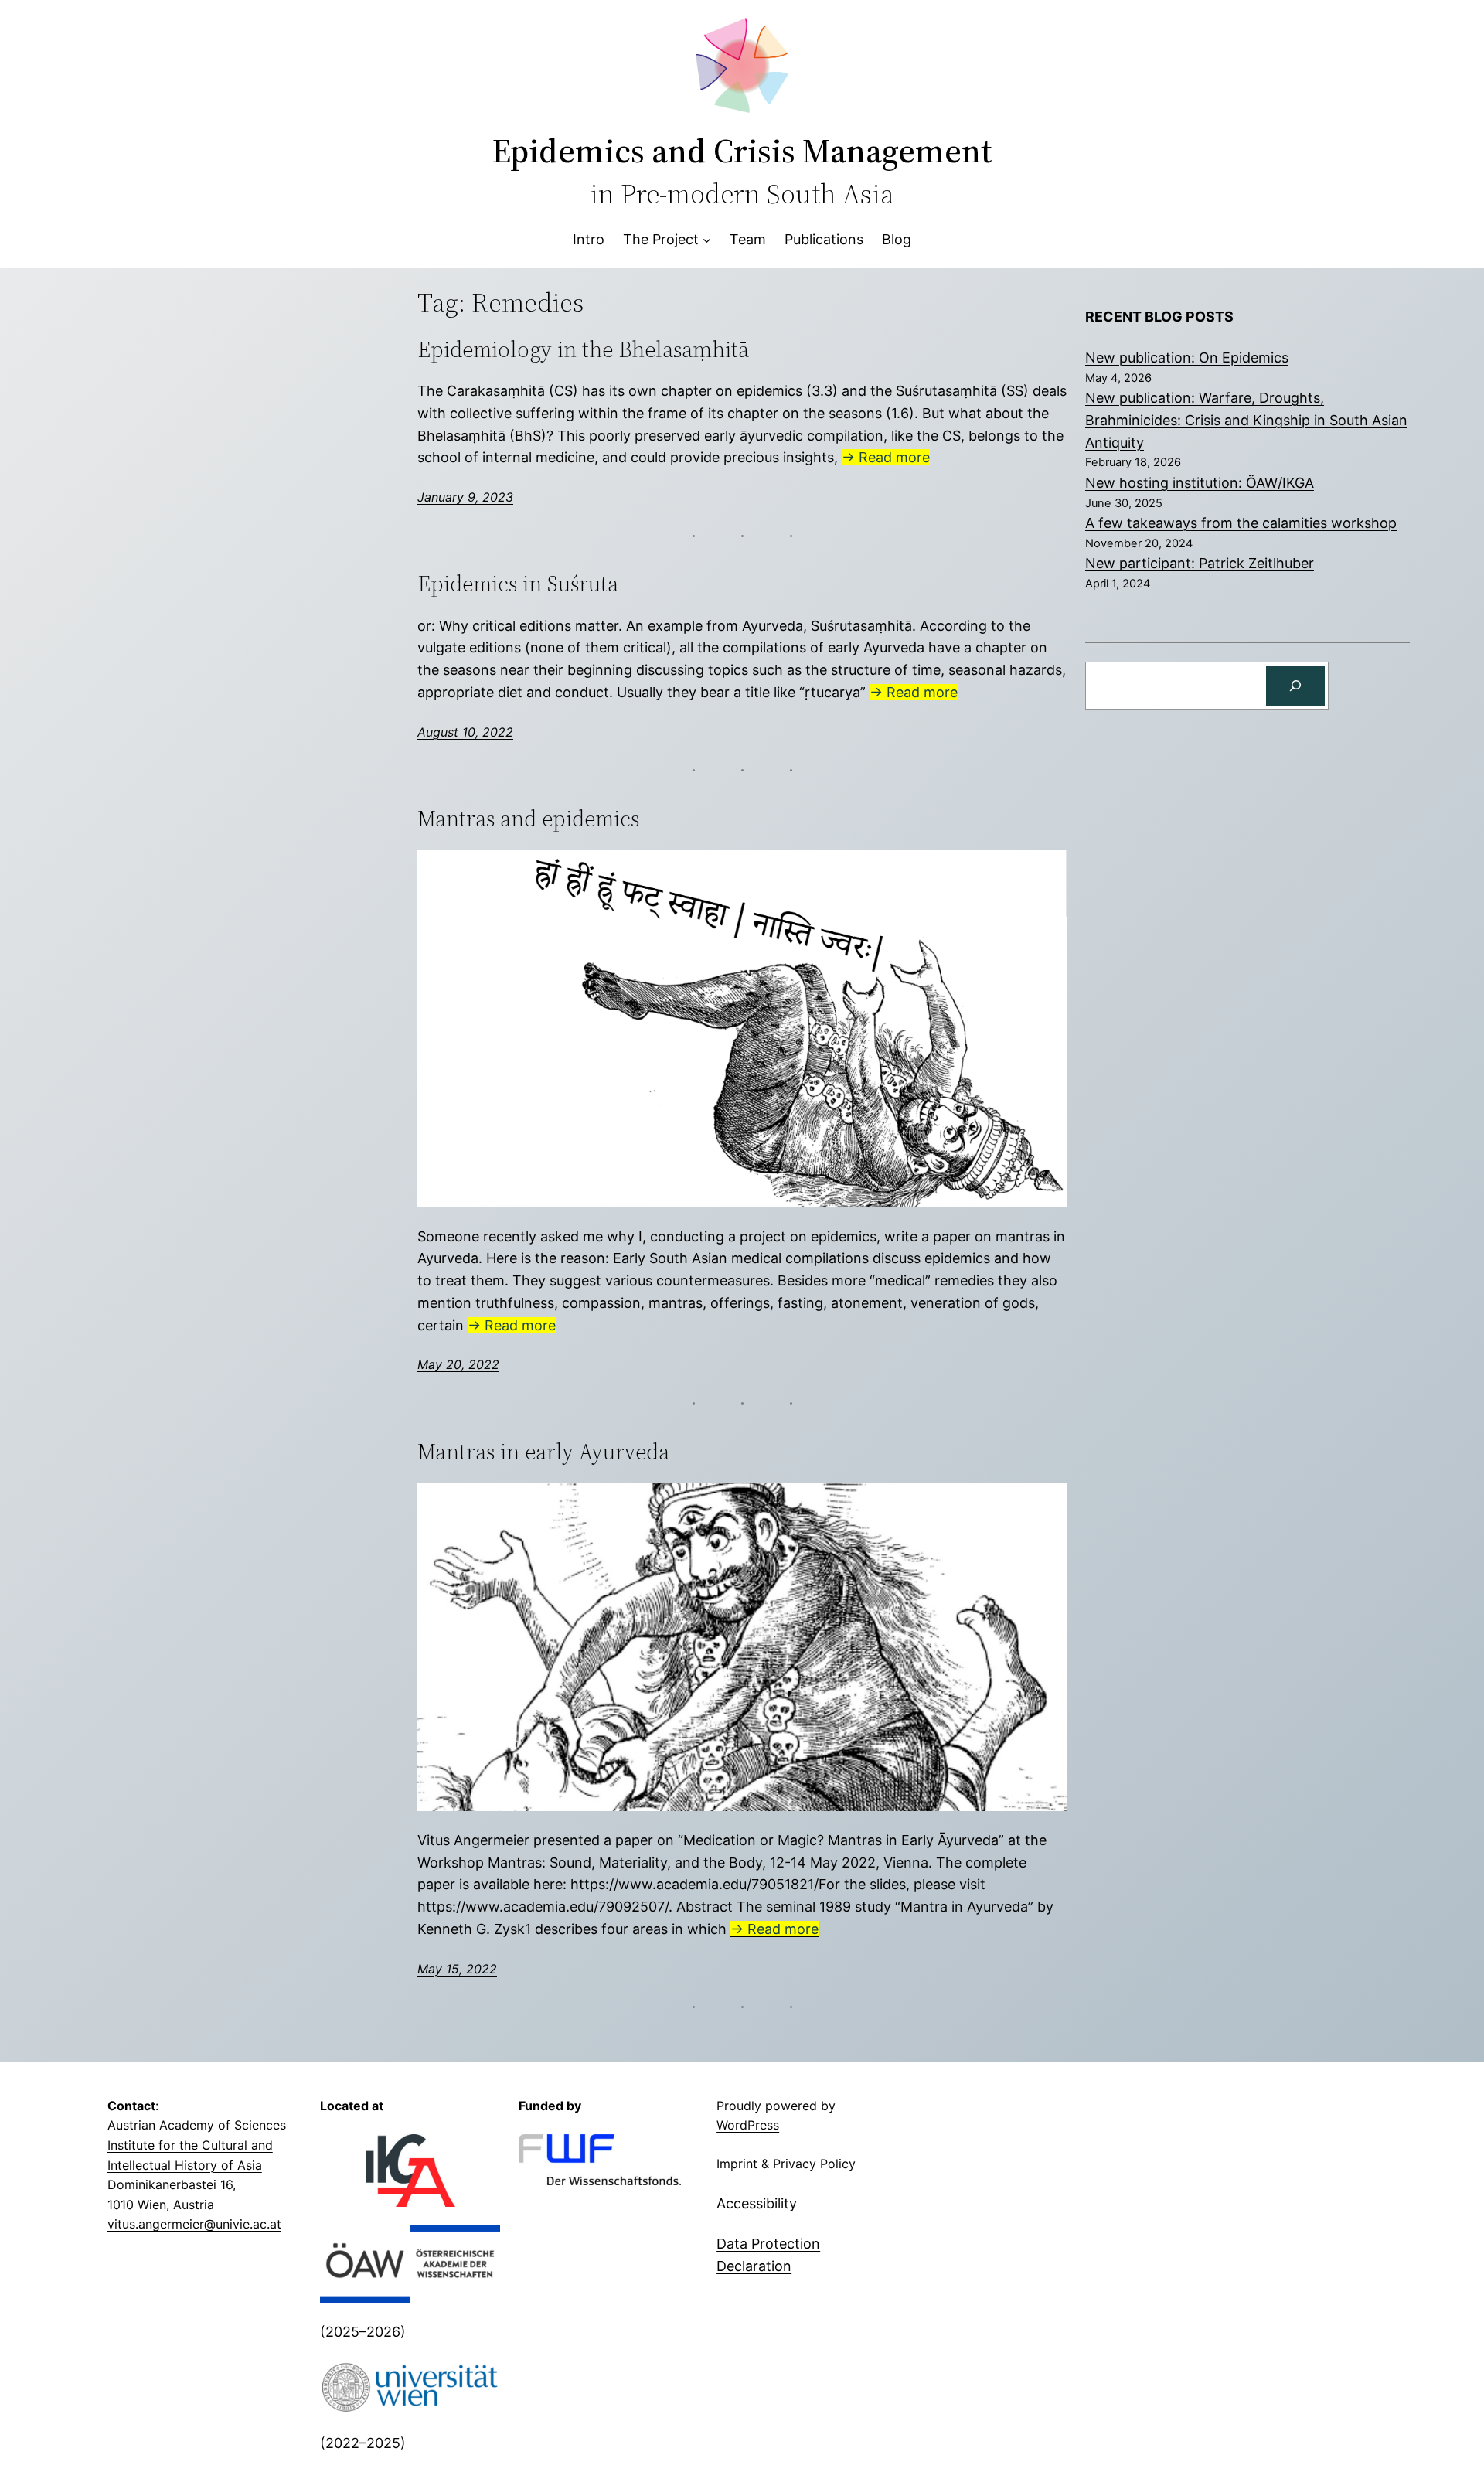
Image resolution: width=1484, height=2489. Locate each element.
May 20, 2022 (458, 1364)
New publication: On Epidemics (1187, 358)
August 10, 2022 (465, 732)
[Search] (1295, 686)
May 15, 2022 (457, 1969)
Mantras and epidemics (528, 819)
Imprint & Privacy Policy (786, 2164)
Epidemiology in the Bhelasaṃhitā (583, 349)
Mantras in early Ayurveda (543, 1452)
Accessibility (757, 2203)
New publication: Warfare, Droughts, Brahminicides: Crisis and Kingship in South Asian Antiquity (1246, 420)
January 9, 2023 (465, 497)
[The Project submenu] (707, 240)
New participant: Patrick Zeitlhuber (1200, 563)
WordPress (748, 2125)
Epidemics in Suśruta (518, 584)
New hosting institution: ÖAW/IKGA (1200, 483)
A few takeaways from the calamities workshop (1241, 523)
